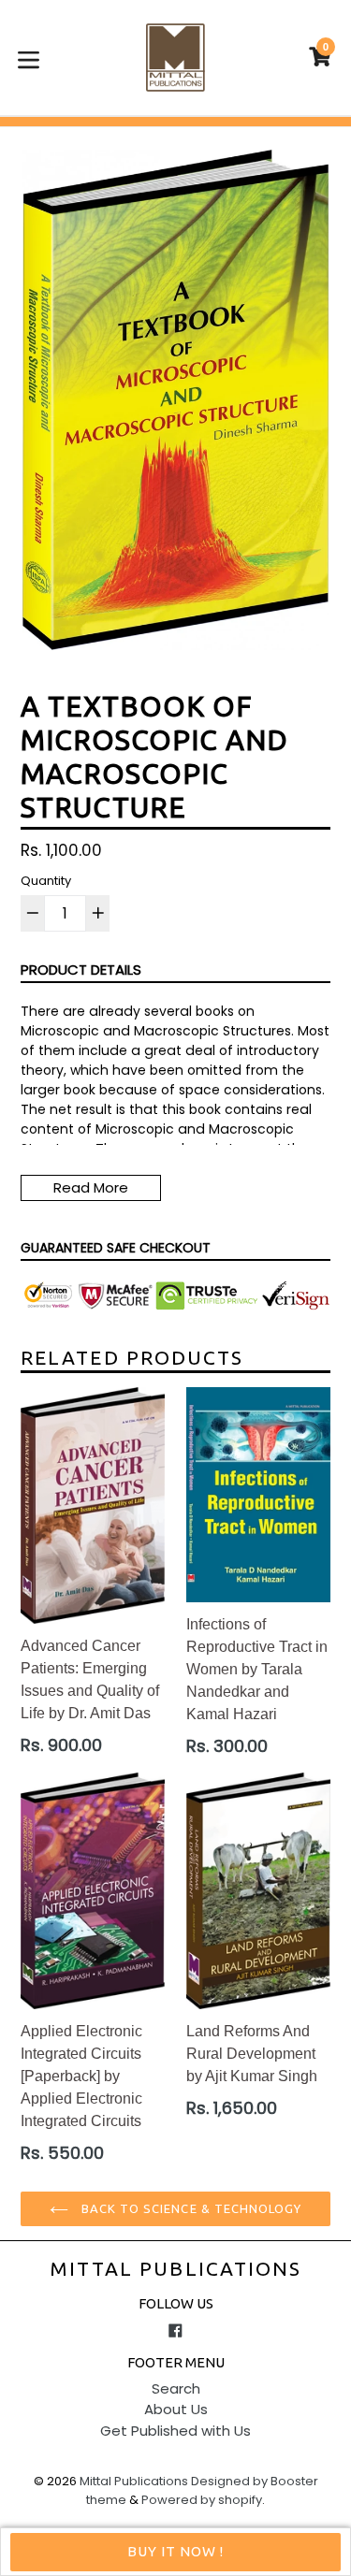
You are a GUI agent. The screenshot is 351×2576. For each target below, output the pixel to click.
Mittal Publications (176, 2268)
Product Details (81, 970)
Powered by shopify (202, 2500)
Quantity (46, 881)
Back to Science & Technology (190, 2208)
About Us (176, 2409)
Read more (91, 1187)
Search (176, 2388)
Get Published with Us (175, 2431)
